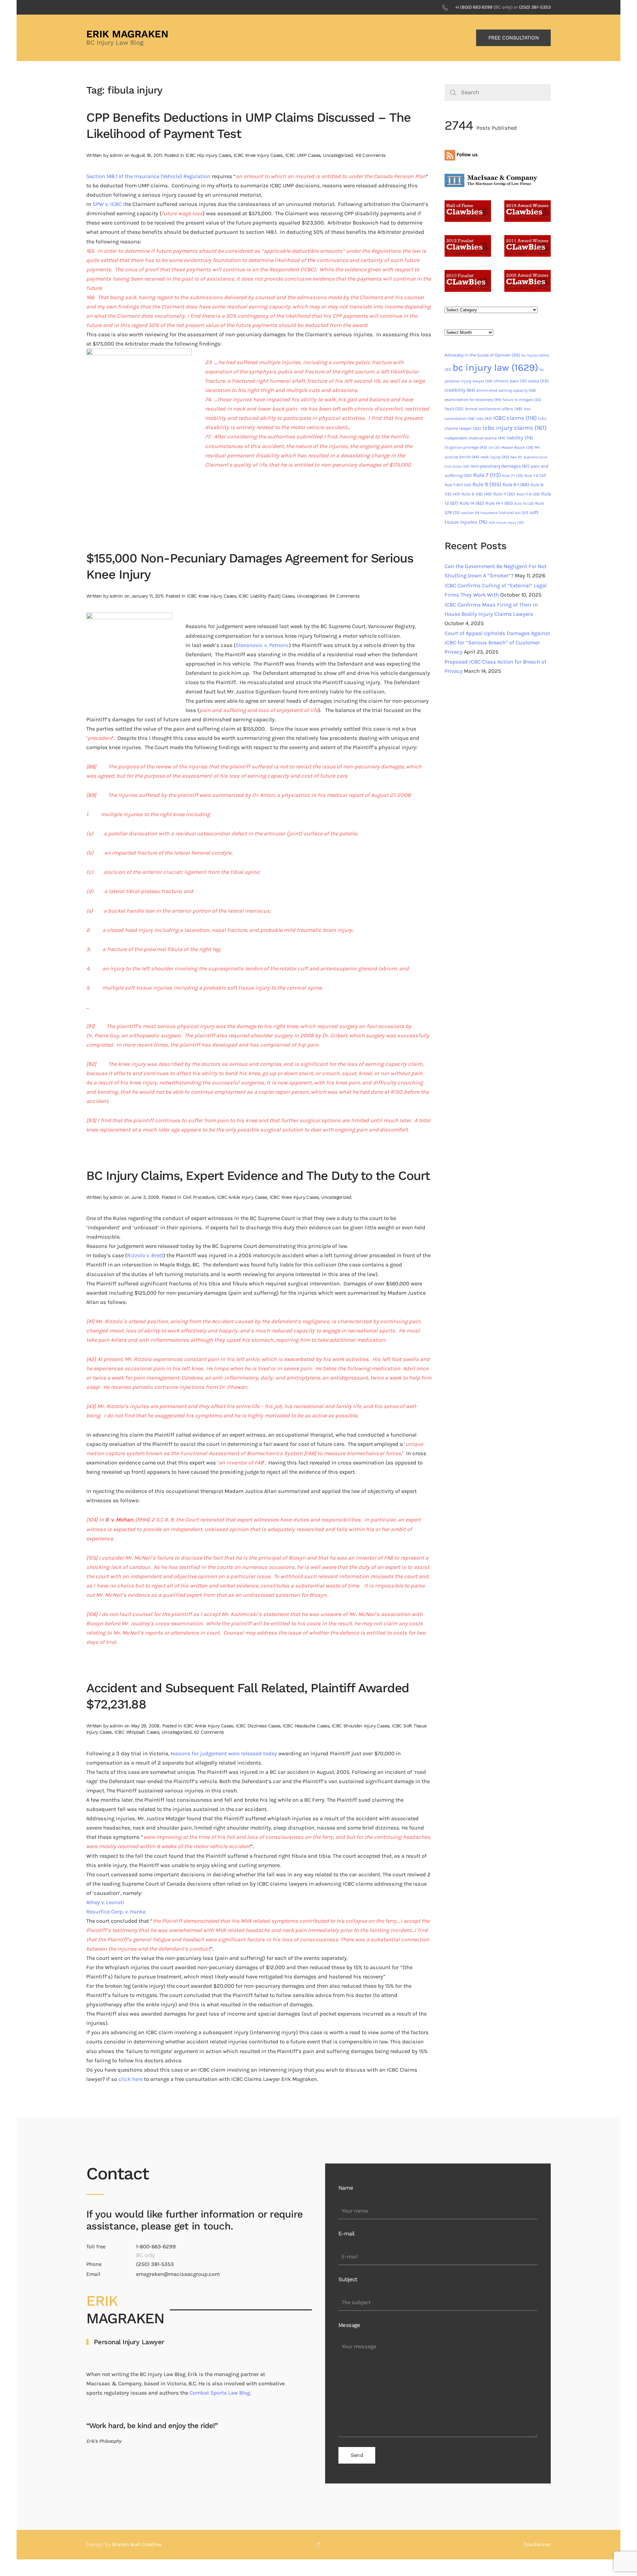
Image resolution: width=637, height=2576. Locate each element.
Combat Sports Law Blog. (220, 2393)
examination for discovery (473, 400)
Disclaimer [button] (537, 2544)
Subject (348, 2279)
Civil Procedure (199, 1197)
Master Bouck (517, 447)
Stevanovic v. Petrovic (262, 645)
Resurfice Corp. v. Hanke (116, 1912)
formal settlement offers (494, 409)
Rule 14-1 (499, 503)
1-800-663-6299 (156, 2247)
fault (454, 409)
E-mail (346, 2234)
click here (131, 2079)
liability (520, 438)
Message (349, 2325)
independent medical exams (475, 438)
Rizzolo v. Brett (145, 1255)
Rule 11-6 (528, 494)
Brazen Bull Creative (137, 2544)
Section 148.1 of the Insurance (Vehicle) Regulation (148, 176)
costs (538, 381)
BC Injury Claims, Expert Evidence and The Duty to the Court (258, 1176)
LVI (494, 448)
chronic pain (510, 381)
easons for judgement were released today (225, 1753)
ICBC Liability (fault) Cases (266, 596)
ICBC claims (515, 418)
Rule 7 (487, 475)
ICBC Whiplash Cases (137, 1732)
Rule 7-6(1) (458, 485)
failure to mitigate (522, 400)
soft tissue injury (506, 522)
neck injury (495, 457)
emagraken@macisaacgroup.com (178, 2274)
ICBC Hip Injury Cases (208, 155)
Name (346, 2188)
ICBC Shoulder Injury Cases (360, 1726)
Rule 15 (524, 504)
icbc (484, 419)
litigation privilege (466, 447)
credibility (460, 390)
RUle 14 (472, 503)
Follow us (466, 155)
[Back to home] (128, 38)
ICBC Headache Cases (306, 1726)
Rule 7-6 (535, 476)
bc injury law (495, 367)
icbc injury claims (515, 428)
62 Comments (209, 1732)
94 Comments (344, 596)
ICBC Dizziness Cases (258, 1726)
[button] (318, 2545)
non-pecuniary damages (500, 466)
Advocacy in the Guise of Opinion (482, 355)
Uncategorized (338, 155)
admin (116, 155)
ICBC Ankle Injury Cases (242, 1197)
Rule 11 (504, 494)
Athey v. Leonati (105, 1902)
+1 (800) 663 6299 (474, 7)
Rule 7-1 (513, 476)
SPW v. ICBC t (109, 204)
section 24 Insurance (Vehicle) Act (495, 513)
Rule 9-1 (516, 485)
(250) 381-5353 (535, 7)
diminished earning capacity (506, 390)
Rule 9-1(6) (477, 494)
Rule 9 (487, 484)
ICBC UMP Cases (303, 155)
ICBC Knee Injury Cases (258, 155)
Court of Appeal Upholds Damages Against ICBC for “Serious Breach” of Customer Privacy (497, 643)
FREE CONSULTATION (514, 38)
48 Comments (370, 155)
